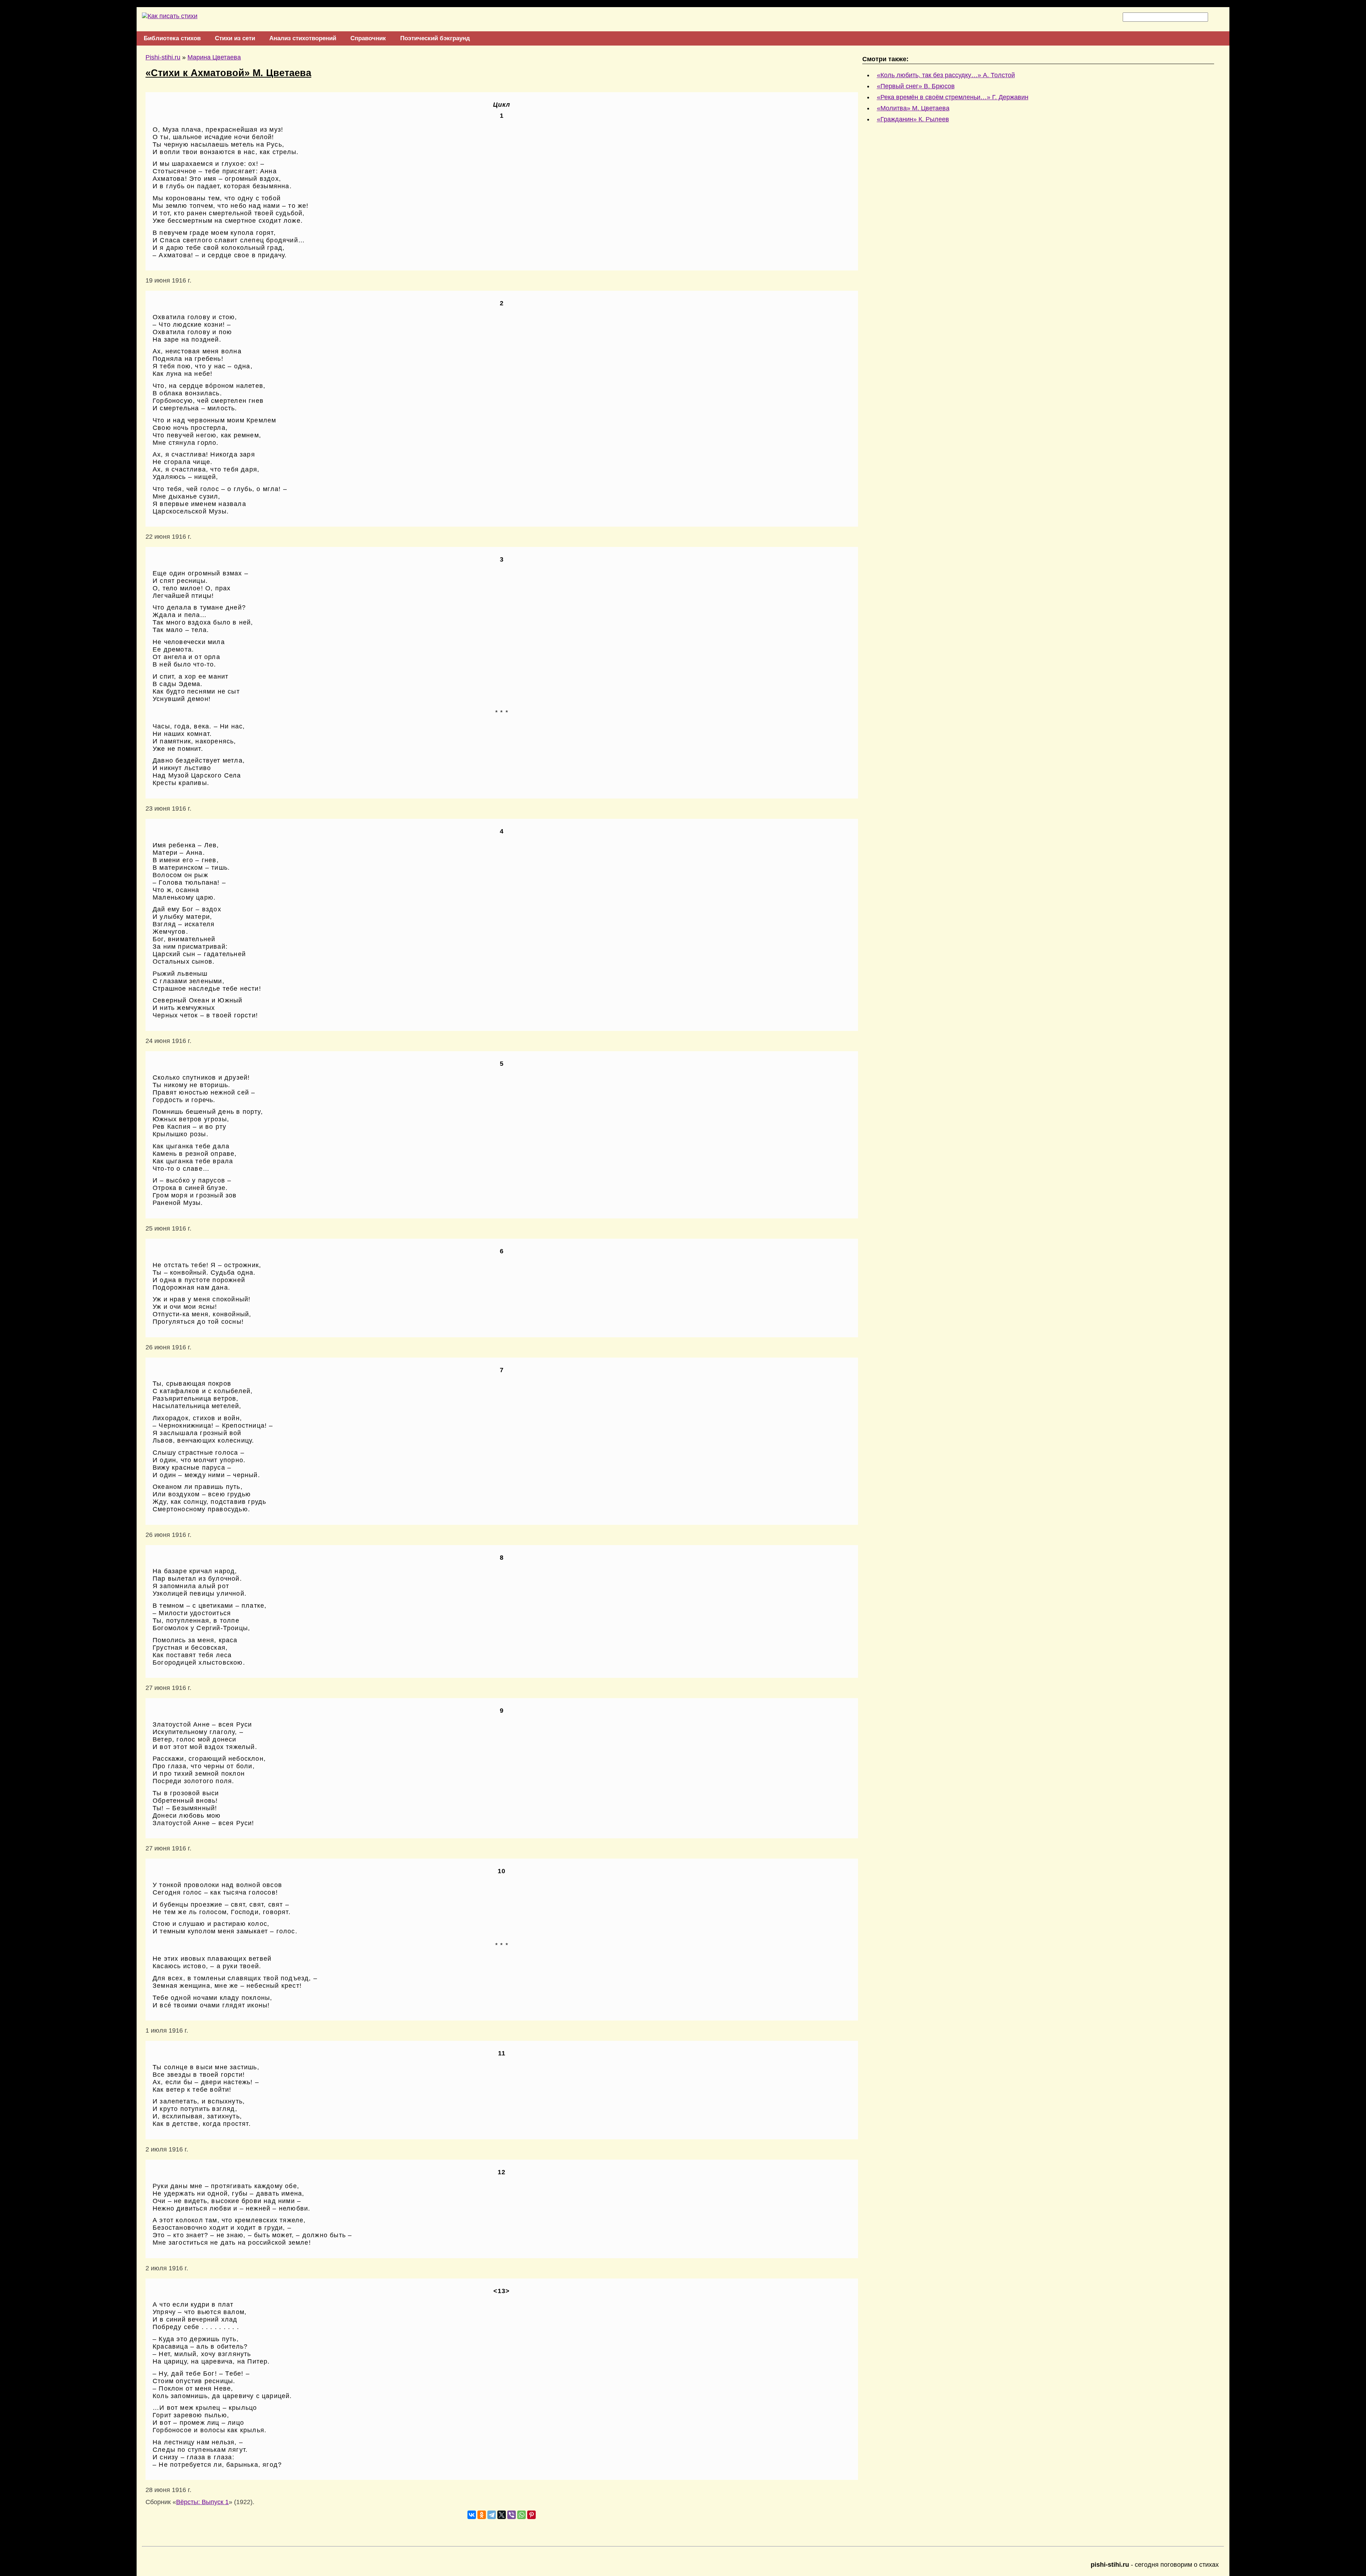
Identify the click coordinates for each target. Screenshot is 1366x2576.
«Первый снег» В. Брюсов (916, 86)
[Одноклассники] (482, 2515)
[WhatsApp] (521, 2515)
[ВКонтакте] (472, 2515)
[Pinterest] (531, 2515)
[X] (502, 2515)
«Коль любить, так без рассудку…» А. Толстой (946, 75)
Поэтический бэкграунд (435, 38)
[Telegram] (492, 2515)
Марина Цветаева (214, 57)
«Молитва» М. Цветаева (913, 108)
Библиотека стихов (172, 38)
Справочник (368, 38)
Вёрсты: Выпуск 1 (202, 2502)
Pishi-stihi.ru (163, 57)
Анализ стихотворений (303, 38)
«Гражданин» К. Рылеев (913, 119)
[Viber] (512, 2515)
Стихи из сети (235, 38)
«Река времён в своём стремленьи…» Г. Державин (953, 97)
